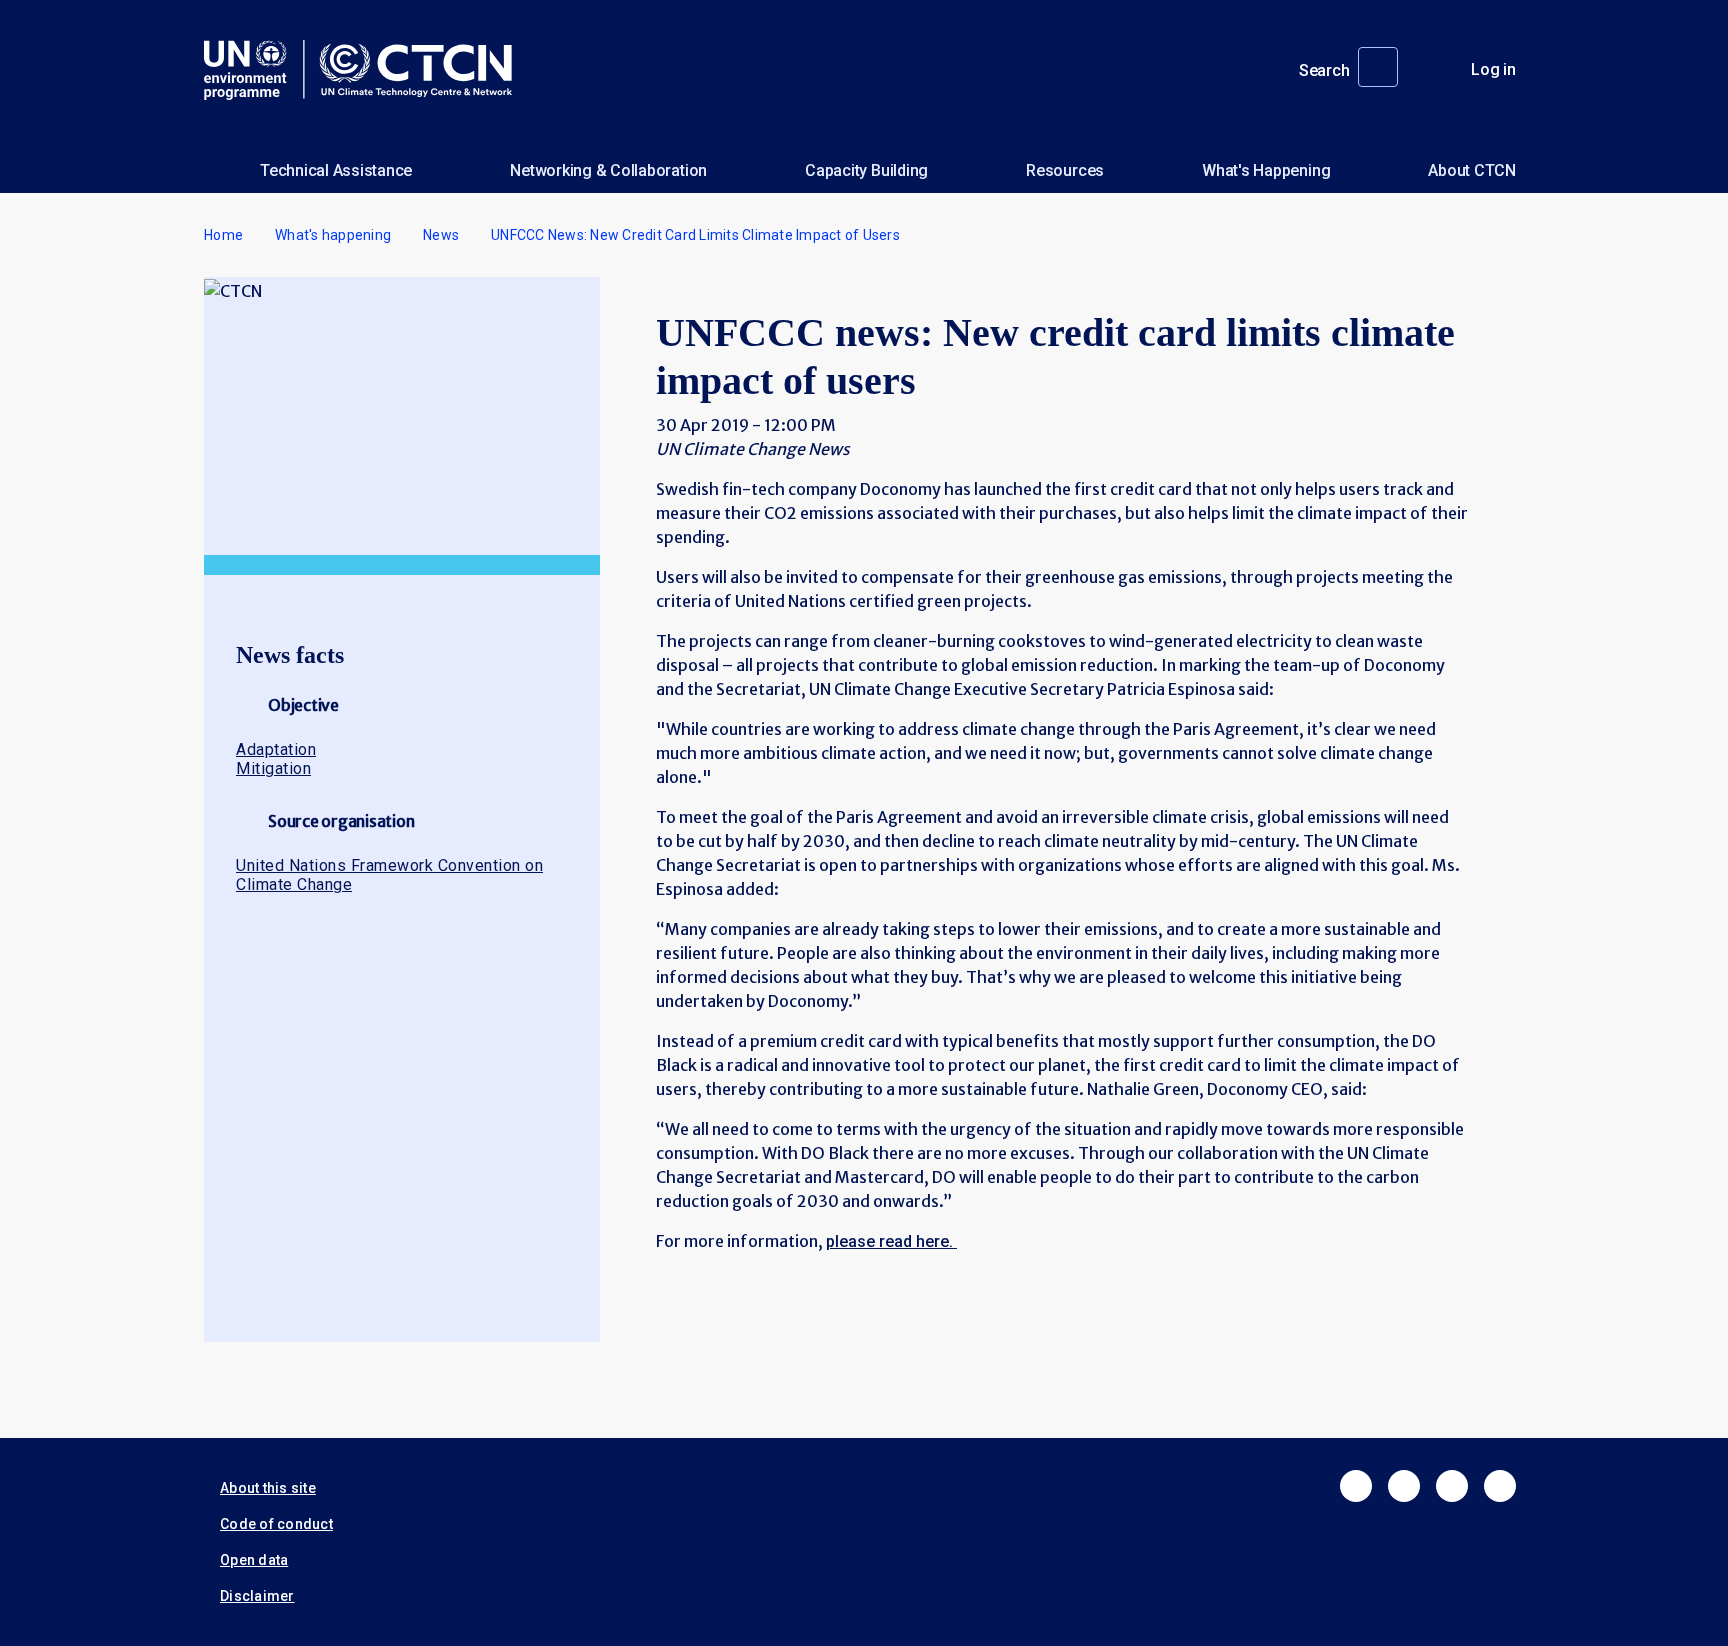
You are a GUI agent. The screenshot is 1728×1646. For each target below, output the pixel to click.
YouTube (1500, 1486)
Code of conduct (276, 1524)
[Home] (366, 70)
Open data (254, 1560)
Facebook (1356, 1486)
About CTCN (1472, 170)
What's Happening (1266, 170)
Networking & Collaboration (608, 170)
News (441, 235)
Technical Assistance (336, 170)
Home (223, 235)
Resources (1065, 170)
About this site (268, 1488)
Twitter (1404, 1486)
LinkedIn (1452, 1486)
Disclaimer (257, 1596)
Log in (1493, 69)
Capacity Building (866, 170)
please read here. (891, 1241)
